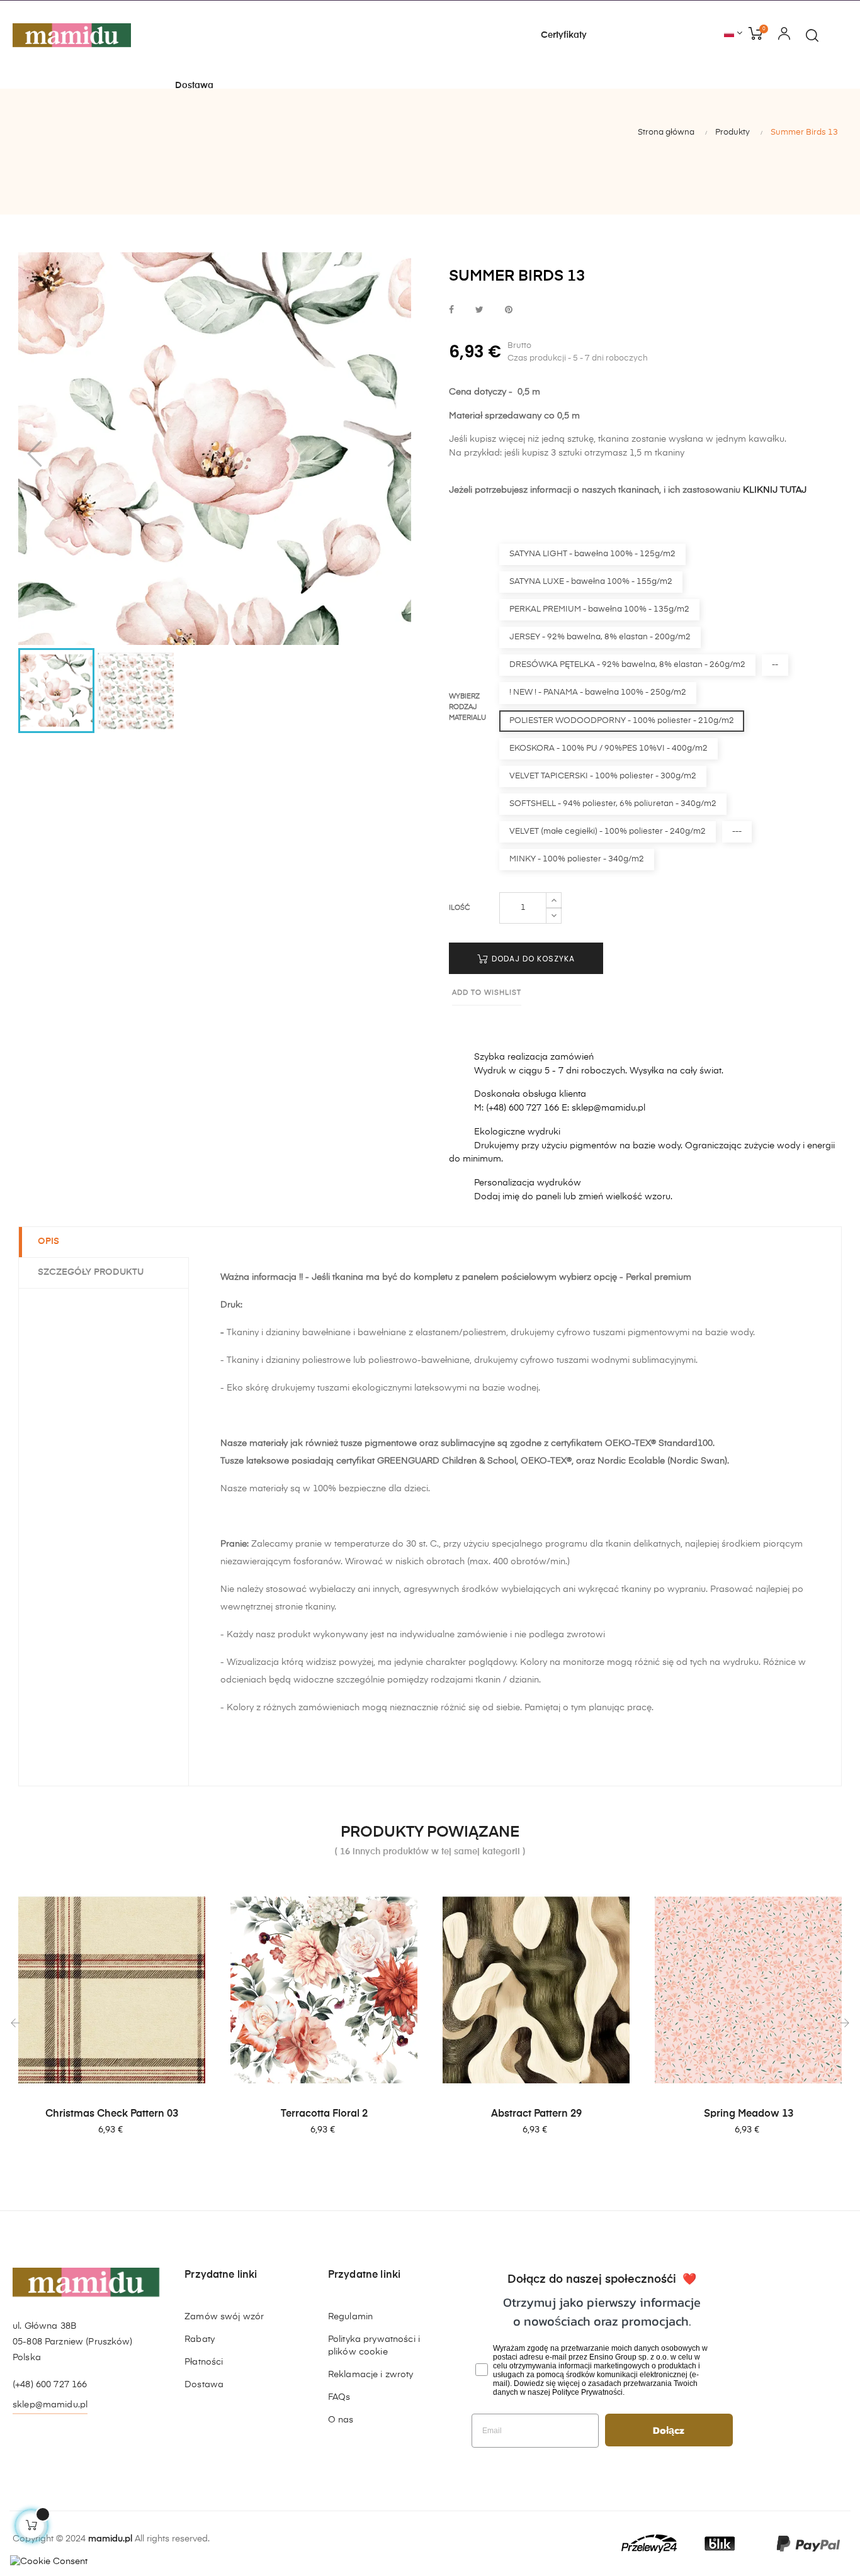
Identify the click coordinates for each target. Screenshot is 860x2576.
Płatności (204, 2362)
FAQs (339, 2397)
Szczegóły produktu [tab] (91, 1272)
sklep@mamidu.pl (50, 2405)
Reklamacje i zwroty (371, 2375)
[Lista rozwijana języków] (733, 34)
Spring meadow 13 (749, 2114)
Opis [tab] (48, 1241)
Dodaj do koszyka (532, 959)
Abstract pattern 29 (536, 2114)
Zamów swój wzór (224, 2317)
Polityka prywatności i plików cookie (374, 2346)
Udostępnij (451, 311)
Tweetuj (479, 311)
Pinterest (509, 311)
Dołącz (669, 2430)
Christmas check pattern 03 (112, 2114)
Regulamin (350, 2317)
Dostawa (204, 2385)
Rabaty (200, 2339)
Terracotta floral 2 (324, 2114)
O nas (341, 2420)
